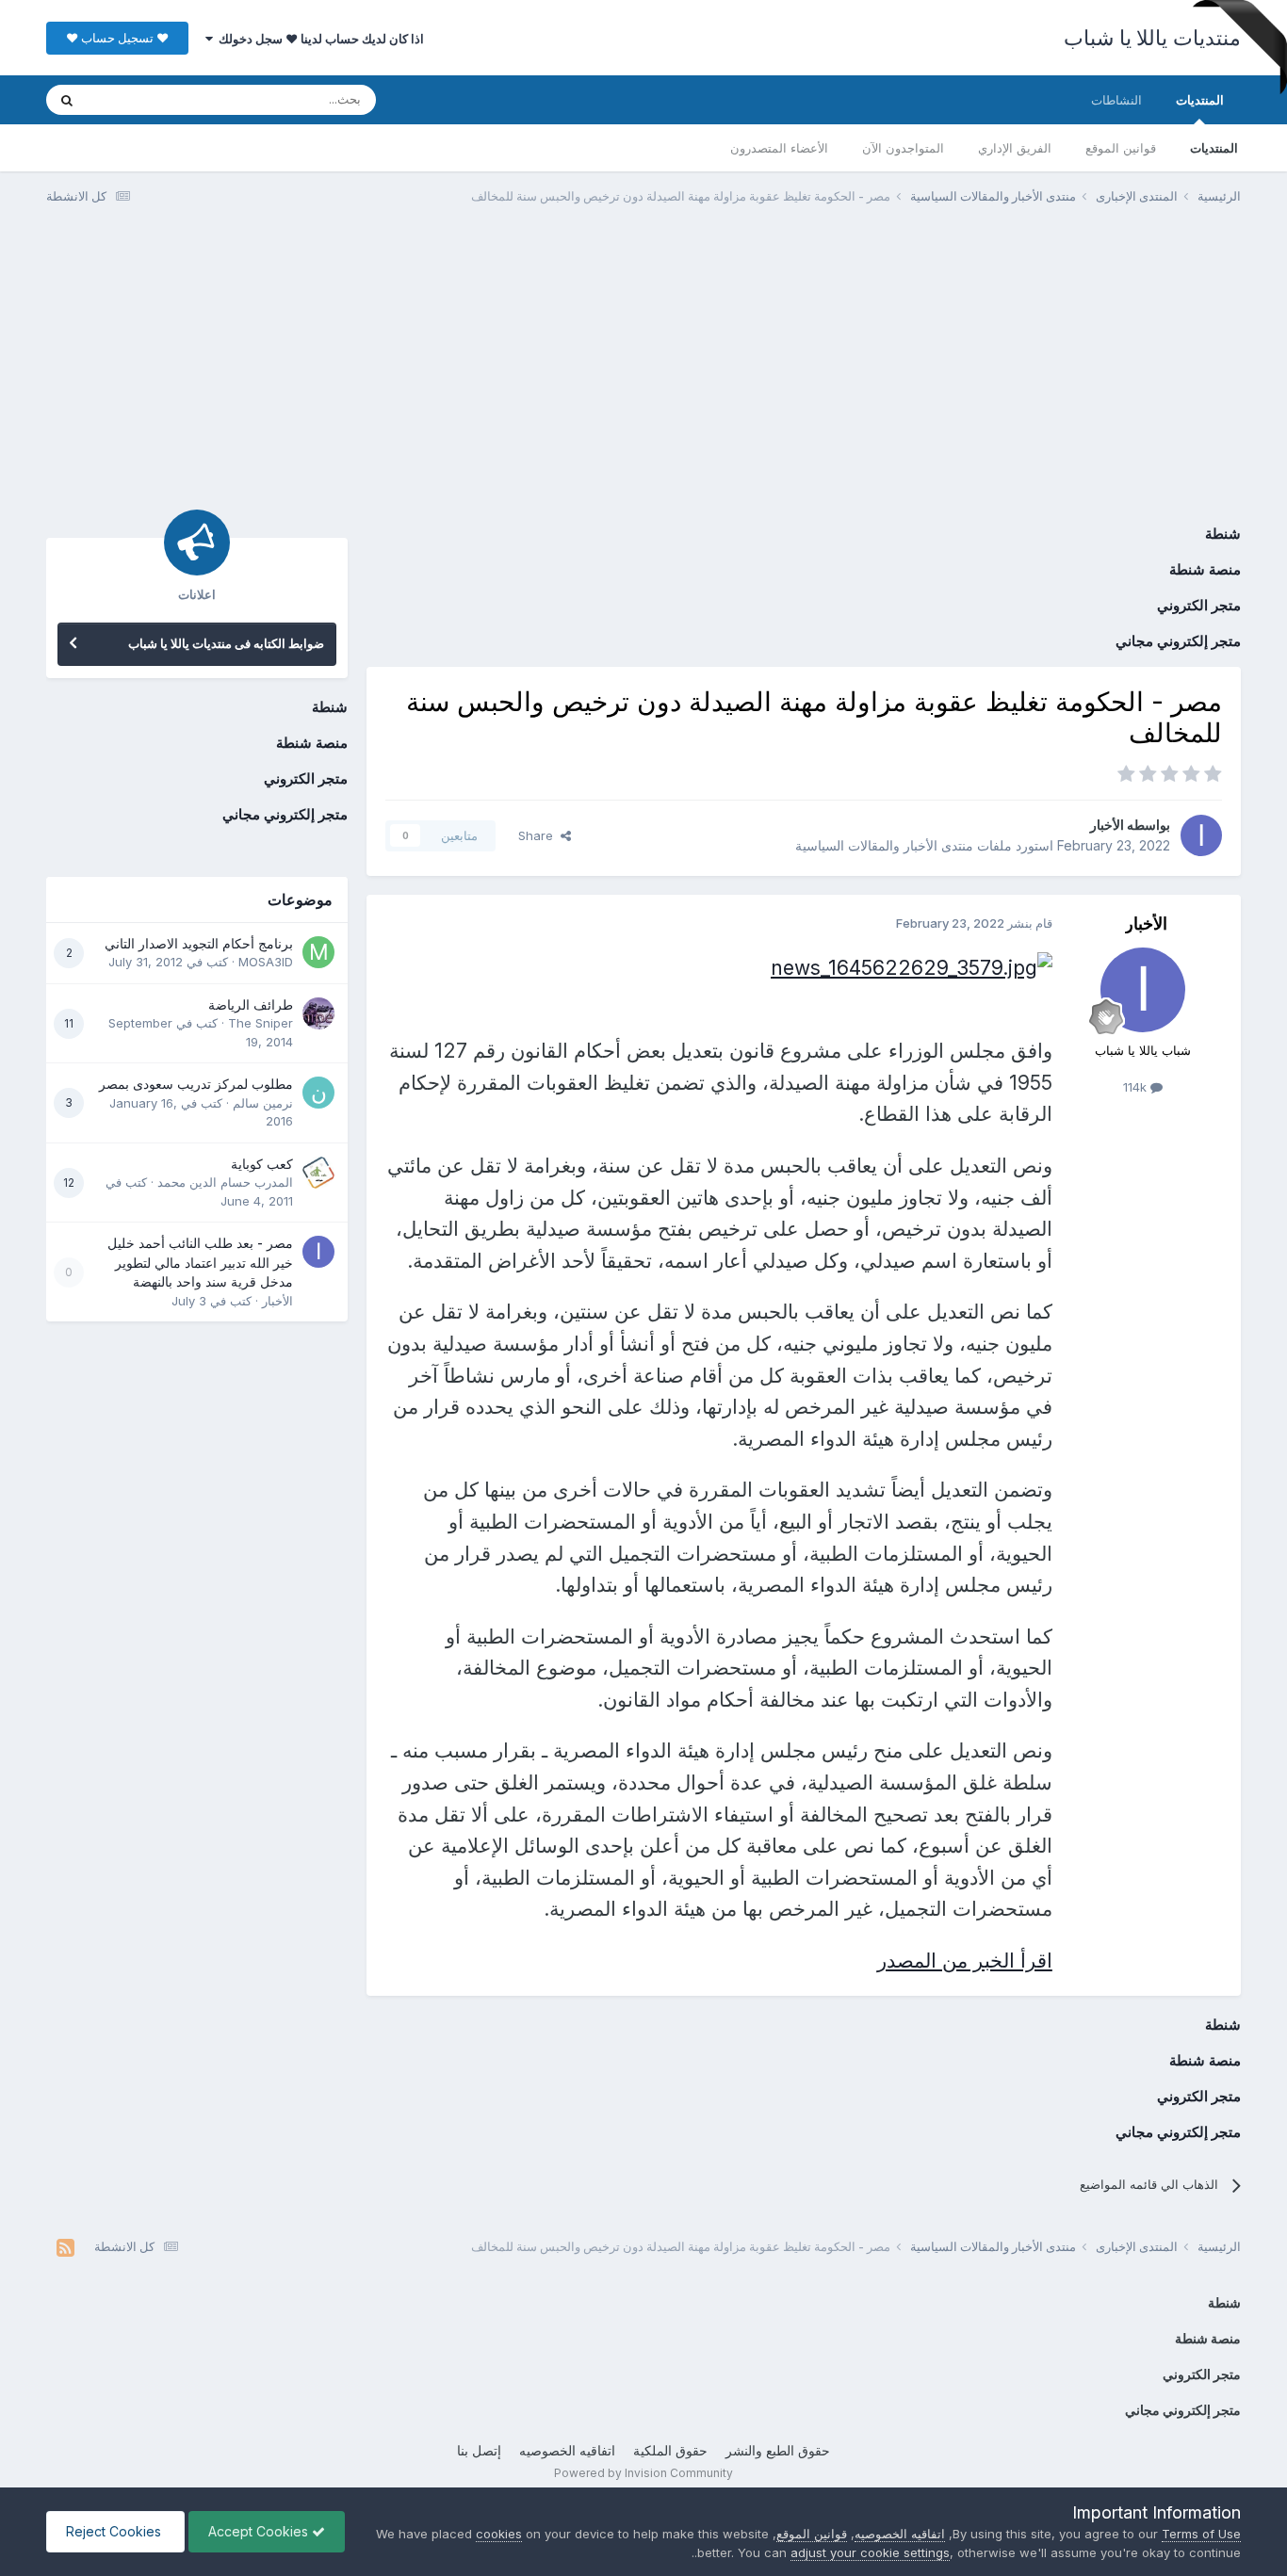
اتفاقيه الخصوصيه (567, 2450)
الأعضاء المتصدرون (779, 148)
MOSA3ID (266, 962)
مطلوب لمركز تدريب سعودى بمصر (196, 1084)
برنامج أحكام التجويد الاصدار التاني (199, 944)
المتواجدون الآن (903, 148)
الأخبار (1107, 825)
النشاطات (1116, 100)
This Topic (143, 99)
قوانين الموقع (1121, 148)
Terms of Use (1201, 2534)
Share (539, 835)
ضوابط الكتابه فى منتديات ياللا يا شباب (226, 643)
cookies (499, 2534)
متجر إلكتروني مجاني (1178, 641)
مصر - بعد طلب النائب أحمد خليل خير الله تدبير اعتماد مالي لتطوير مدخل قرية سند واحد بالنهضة (200, 1263)
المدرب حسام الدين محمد (225, 1182)
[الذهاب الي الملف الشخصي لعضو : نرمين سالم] (318, 1093)
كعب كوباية (262, 1164)
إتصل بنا (479, 2450)
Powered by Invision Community (643, 2473)
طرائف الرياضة (251, 1005)
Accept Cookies (260, 2531)
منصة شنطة (1205, 569)
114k (1137, 1087)
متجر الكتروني (1199, 605)
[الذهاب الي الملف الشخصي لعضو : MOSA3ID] (318, 952)
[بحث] (67, 100)
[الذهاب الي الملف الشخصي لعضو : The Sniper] (318, 1013)
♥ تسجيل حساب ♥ (117, 38)
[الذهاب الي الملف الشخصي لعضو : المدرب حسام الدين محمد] (318, 1173)
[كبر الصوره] (912, 967)
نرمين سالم (263, 1103)
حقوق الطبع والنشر (778, 2450)
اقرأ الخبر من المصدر (965, 1960)
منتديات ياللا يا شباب (1152, 38)
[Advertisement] (643, 365)
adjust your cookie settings (870, 2552)
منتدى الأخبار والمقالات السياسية (884, 845)
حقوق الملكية (670, 2450)
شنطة (1223, 534)
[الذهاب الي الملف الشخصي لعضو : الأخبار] (1201, 835)
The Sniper (261, 1023)
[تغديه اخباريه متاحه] (65, 2247)
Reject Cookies (115, 2531)
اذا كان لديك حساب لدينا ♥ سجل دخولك (318, 39)
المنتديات (1200, 100)
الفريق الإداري (1015, 148)
